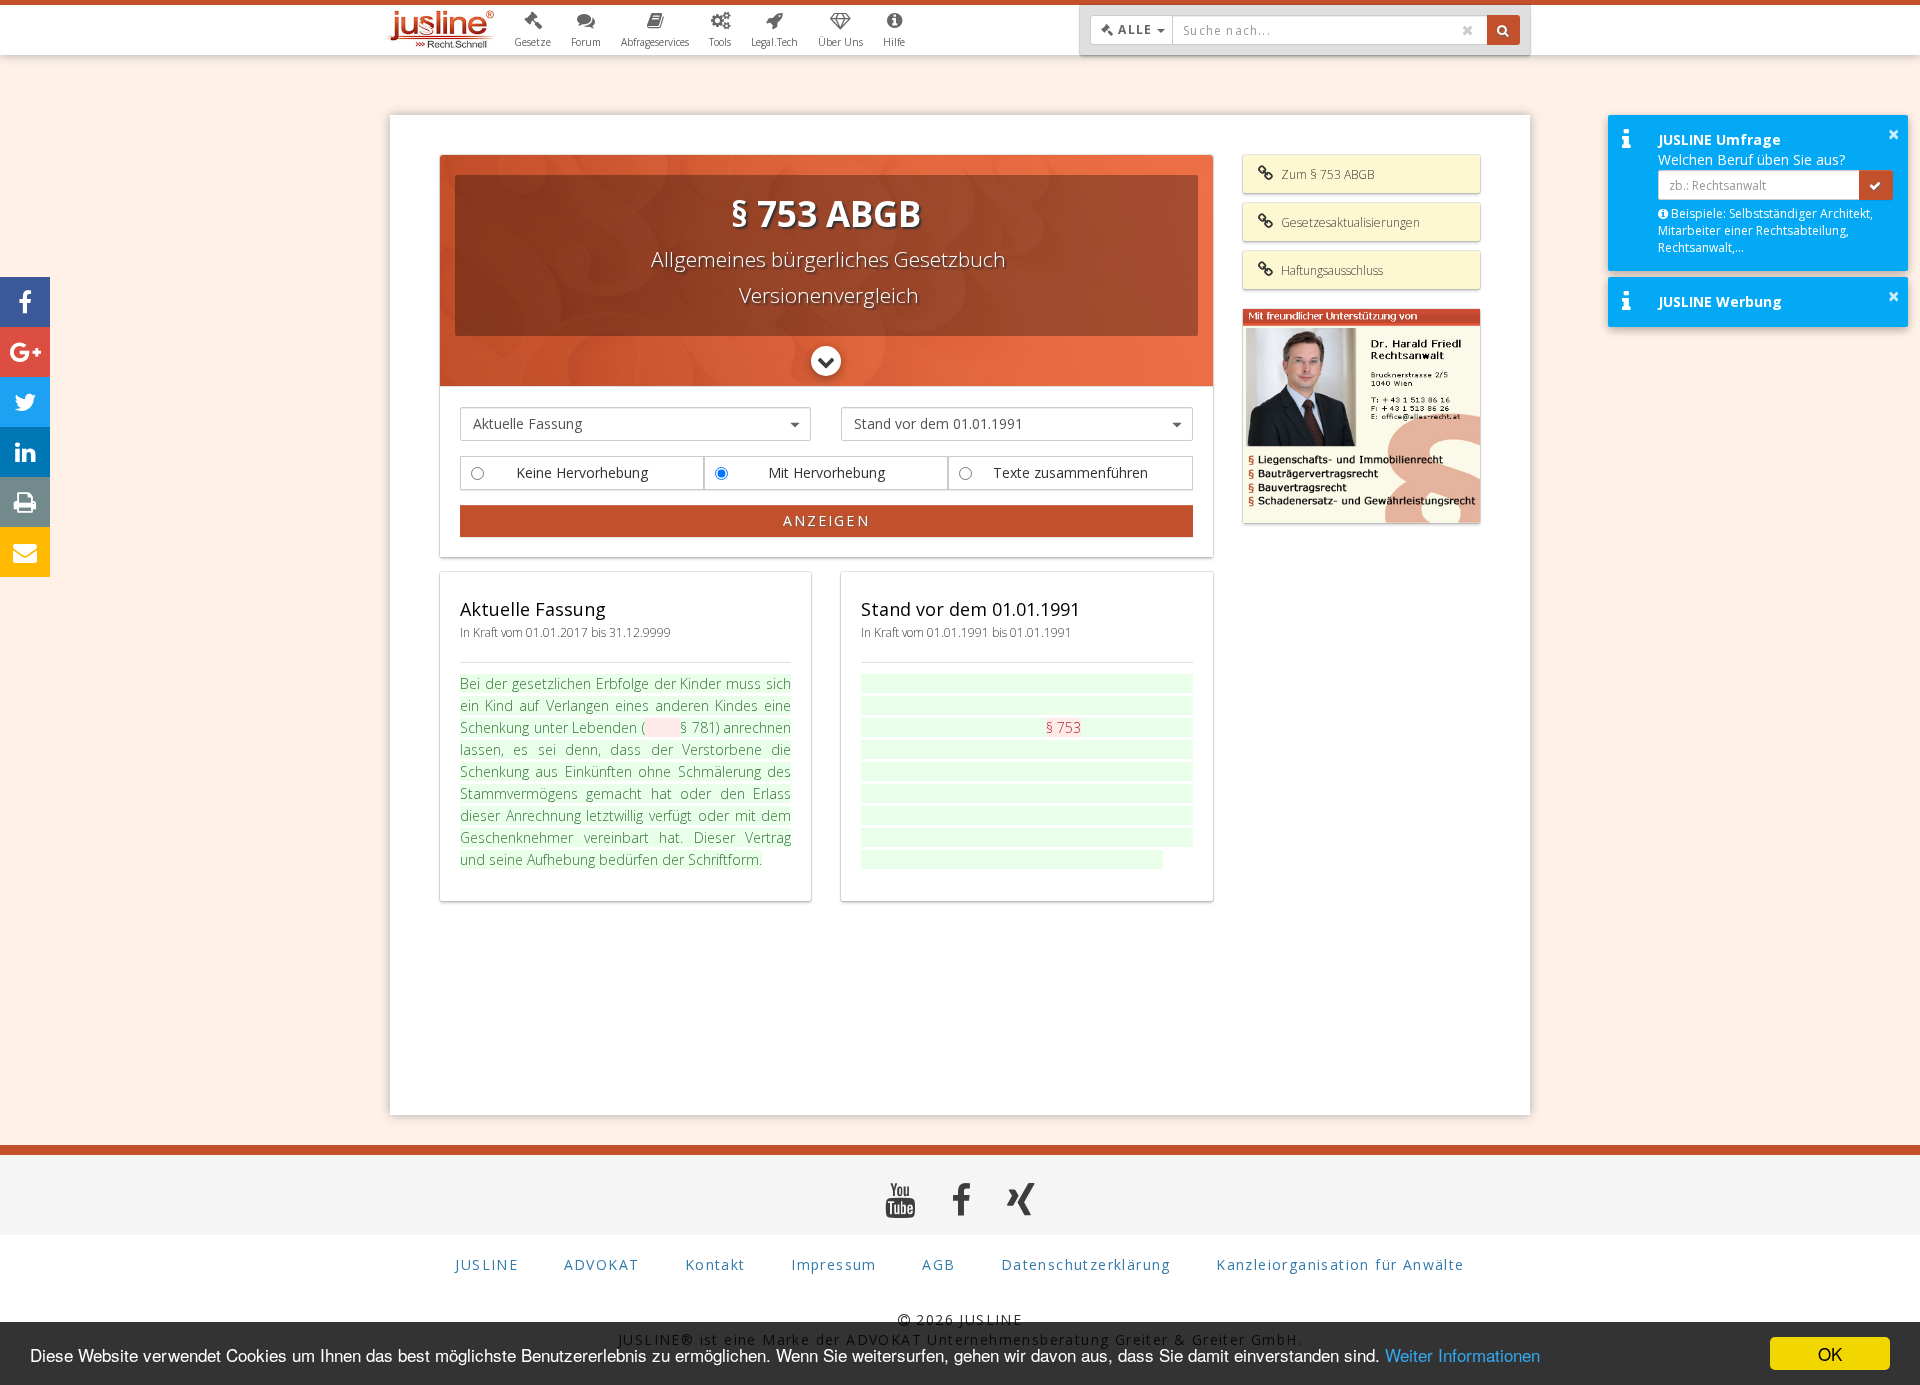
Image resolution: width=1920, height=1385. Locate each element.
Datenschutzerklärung (1086, 1264)
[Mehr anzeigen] (826, 361)
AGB (938, 1264)
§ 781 (698, 727)
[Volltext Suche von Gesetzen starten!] (1503, 30)
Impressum (834, 1264)
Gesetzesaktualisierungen (1349, 222)
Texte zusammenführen (1070, 472)
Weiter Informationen (1462, 1354)
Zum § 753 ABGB (1326, 174)
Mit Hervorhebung (826, 472)
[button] (532, 30)
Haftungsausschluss (1330, 270)
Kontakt (715, 1264)
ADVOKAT (602, 1264)
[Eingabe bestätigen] (1876, 185)
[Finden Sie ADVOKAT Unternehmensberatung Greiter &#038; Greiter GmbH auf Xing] (1021, 1199)
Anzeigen (826, 520)
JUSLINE (486, 1264)
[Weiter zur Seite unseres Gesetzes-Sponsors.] (1362, 416)
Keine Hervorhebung (582, 472)
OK (1830, 1353)
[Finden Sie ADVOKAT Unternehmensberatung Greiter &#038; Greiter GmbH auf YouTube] (900, 1199)
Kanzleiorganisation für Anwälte (1340, 1264)
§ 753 (663, 727)
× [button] (1893, 134)
